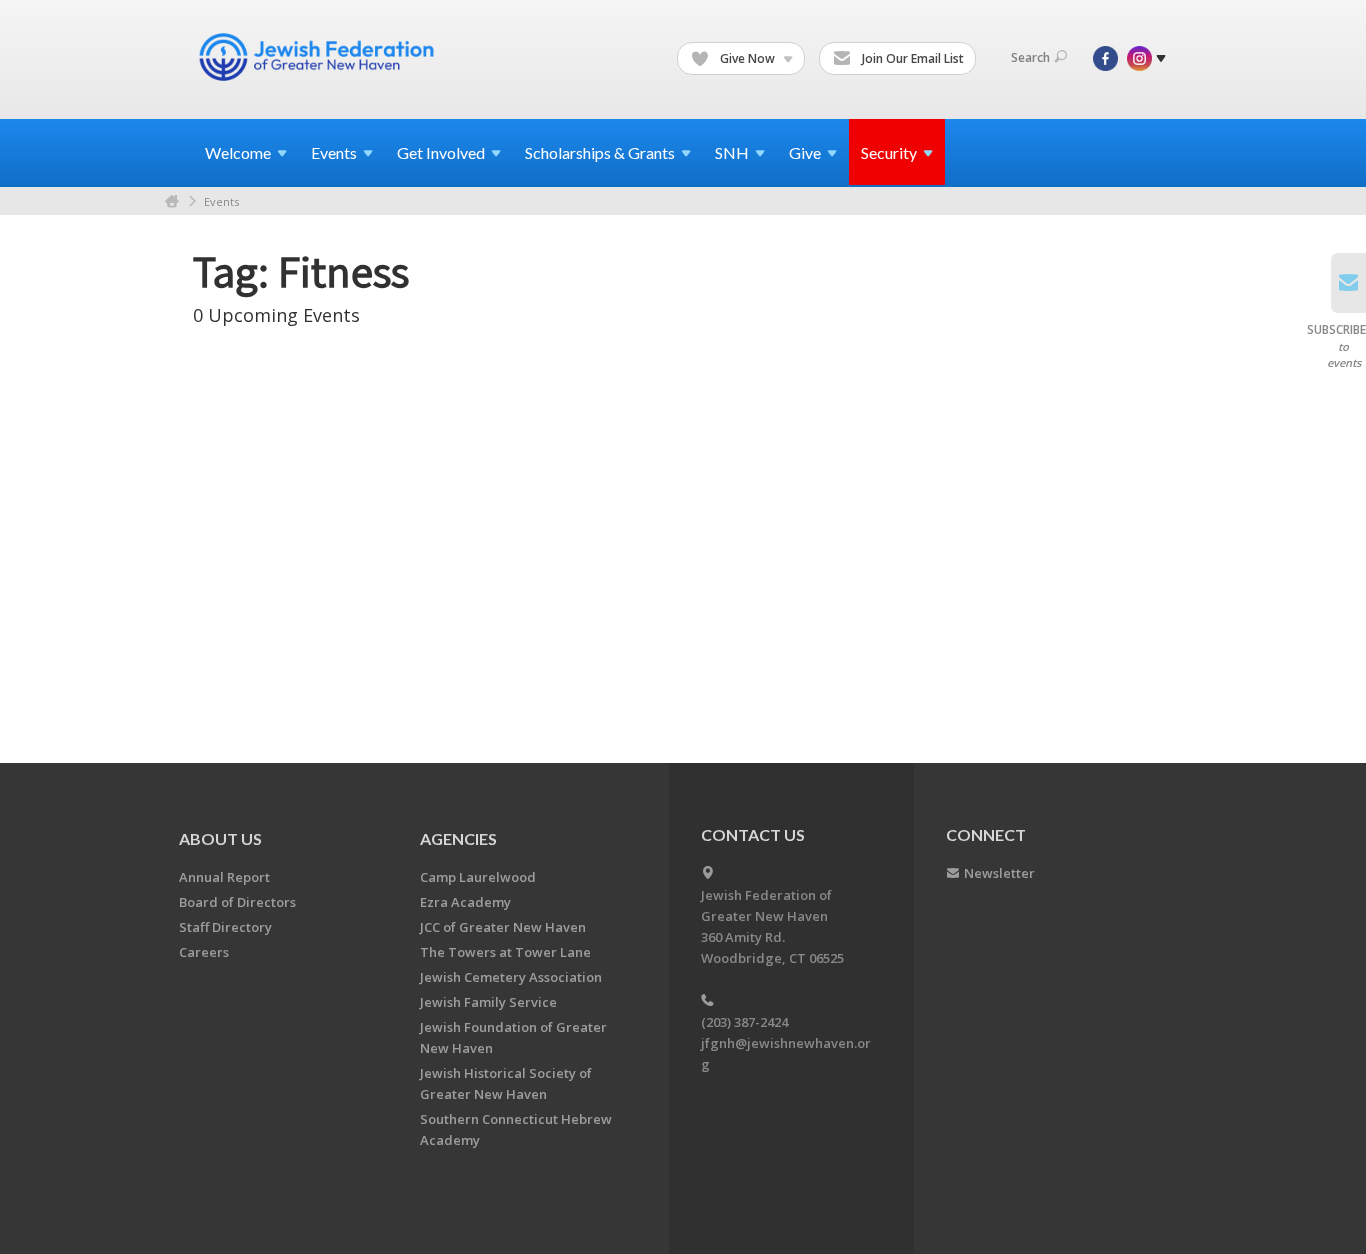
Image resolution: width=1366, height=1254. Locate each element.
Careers (204, 952)
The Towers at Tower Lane (505, 952)
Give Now (747, 58)
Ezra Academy (465, 902)
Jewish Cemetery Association (511, 977)
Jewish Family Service (488, 1002)
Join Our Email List (911, 58)
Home (172, 201)
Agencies (458, 838)
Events (221, 201)
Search (1030, 57)
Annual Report (224, 877)
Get (441, 152)
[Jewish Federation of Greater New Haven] (319, 57)
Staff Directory (225, 927)
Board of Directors (237, 902)
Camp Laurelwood (478, 877)
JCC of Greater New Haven (503, 927)
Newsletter (999, 873)
